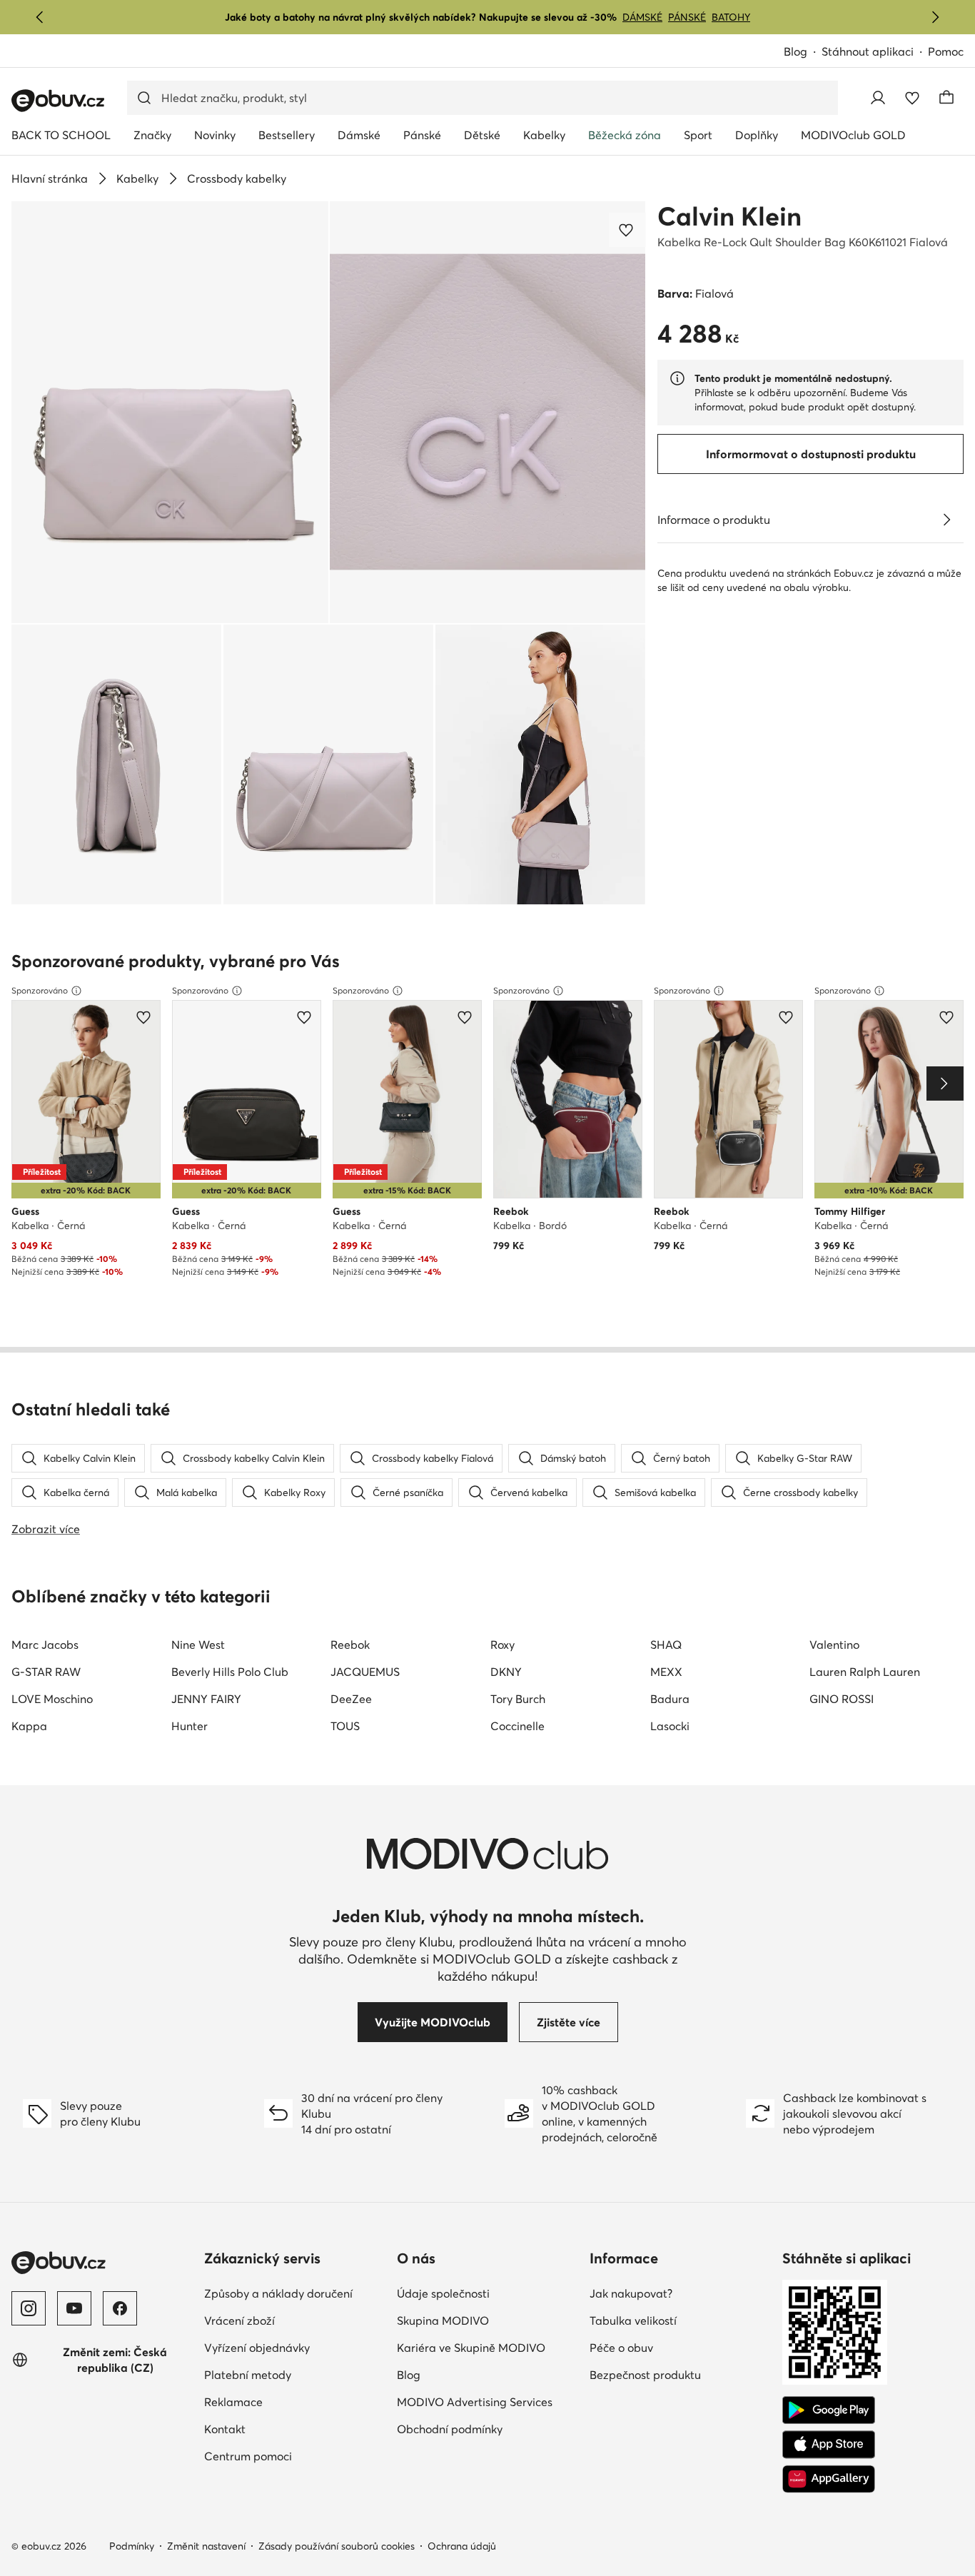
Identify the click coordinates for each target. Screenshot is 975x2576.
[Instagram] (29, 2308)
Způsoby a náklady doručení (278, 2293)
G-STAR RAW (46, 1672)
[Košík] (946, 98)
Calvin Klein (729, 216)
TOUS (345, 1726)
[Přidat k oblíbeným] (627, 230)
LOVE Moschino (52, 1699)
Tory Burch (518, 1699)
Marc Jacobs (45, 1645)
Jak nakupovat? (631, 2293)
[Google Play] (829, 2410)
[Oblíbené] (912, 98)
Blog (795, 51)
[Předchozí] (40, 17)
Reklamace (233, 2402)
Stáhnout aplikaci (868, 51)
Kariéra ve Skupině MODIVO (471, 2348)
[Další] (935, 17)
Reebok (350, 1645)
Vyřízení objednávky (257, 2348)
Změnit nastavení (206, 2546)
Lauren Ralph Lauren (865, 1672)
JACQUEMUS (365, 1672)
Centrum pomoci (248, 2456)
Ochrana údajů (462, 2546)
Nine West (198, 1645)
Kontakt (225, 2429)
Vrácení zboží (239, 2320)
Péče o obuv (621, 2348)
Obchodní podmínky (450, 2429)
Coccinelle (517, 1726)
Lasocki (670, 1726)
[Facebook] (120, 2308)
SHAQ (666, 1645)
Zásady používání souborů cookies (337, 2546)
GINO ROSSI (842, 1699)
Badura (670, 1699)
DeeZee (351, 1699)
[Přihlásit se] (878, 98)
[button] (170, 412)
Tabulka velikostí (633, 2320)
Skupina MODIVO (443, 2320)
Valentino (834, 1645)
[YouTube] (74, 2308)
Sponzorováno (40, 990)
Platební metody (248, 2375)
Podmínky (132, 2546)
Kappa (29, 1726)
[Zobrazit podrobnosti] (946, 520)
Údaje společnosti (443, 2293)
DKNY (506, 1672)
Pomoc (946, 51)
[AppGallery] (829, 2479)
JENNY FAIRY (206, 1699)
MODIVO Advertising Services (475, 2402)
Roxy (502, 1645)
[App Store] (829, 2445)
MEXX (666, 1672)
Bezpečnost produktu (645, 2375)
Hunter (190, 1726)
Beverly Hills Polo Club (230, 1672)
